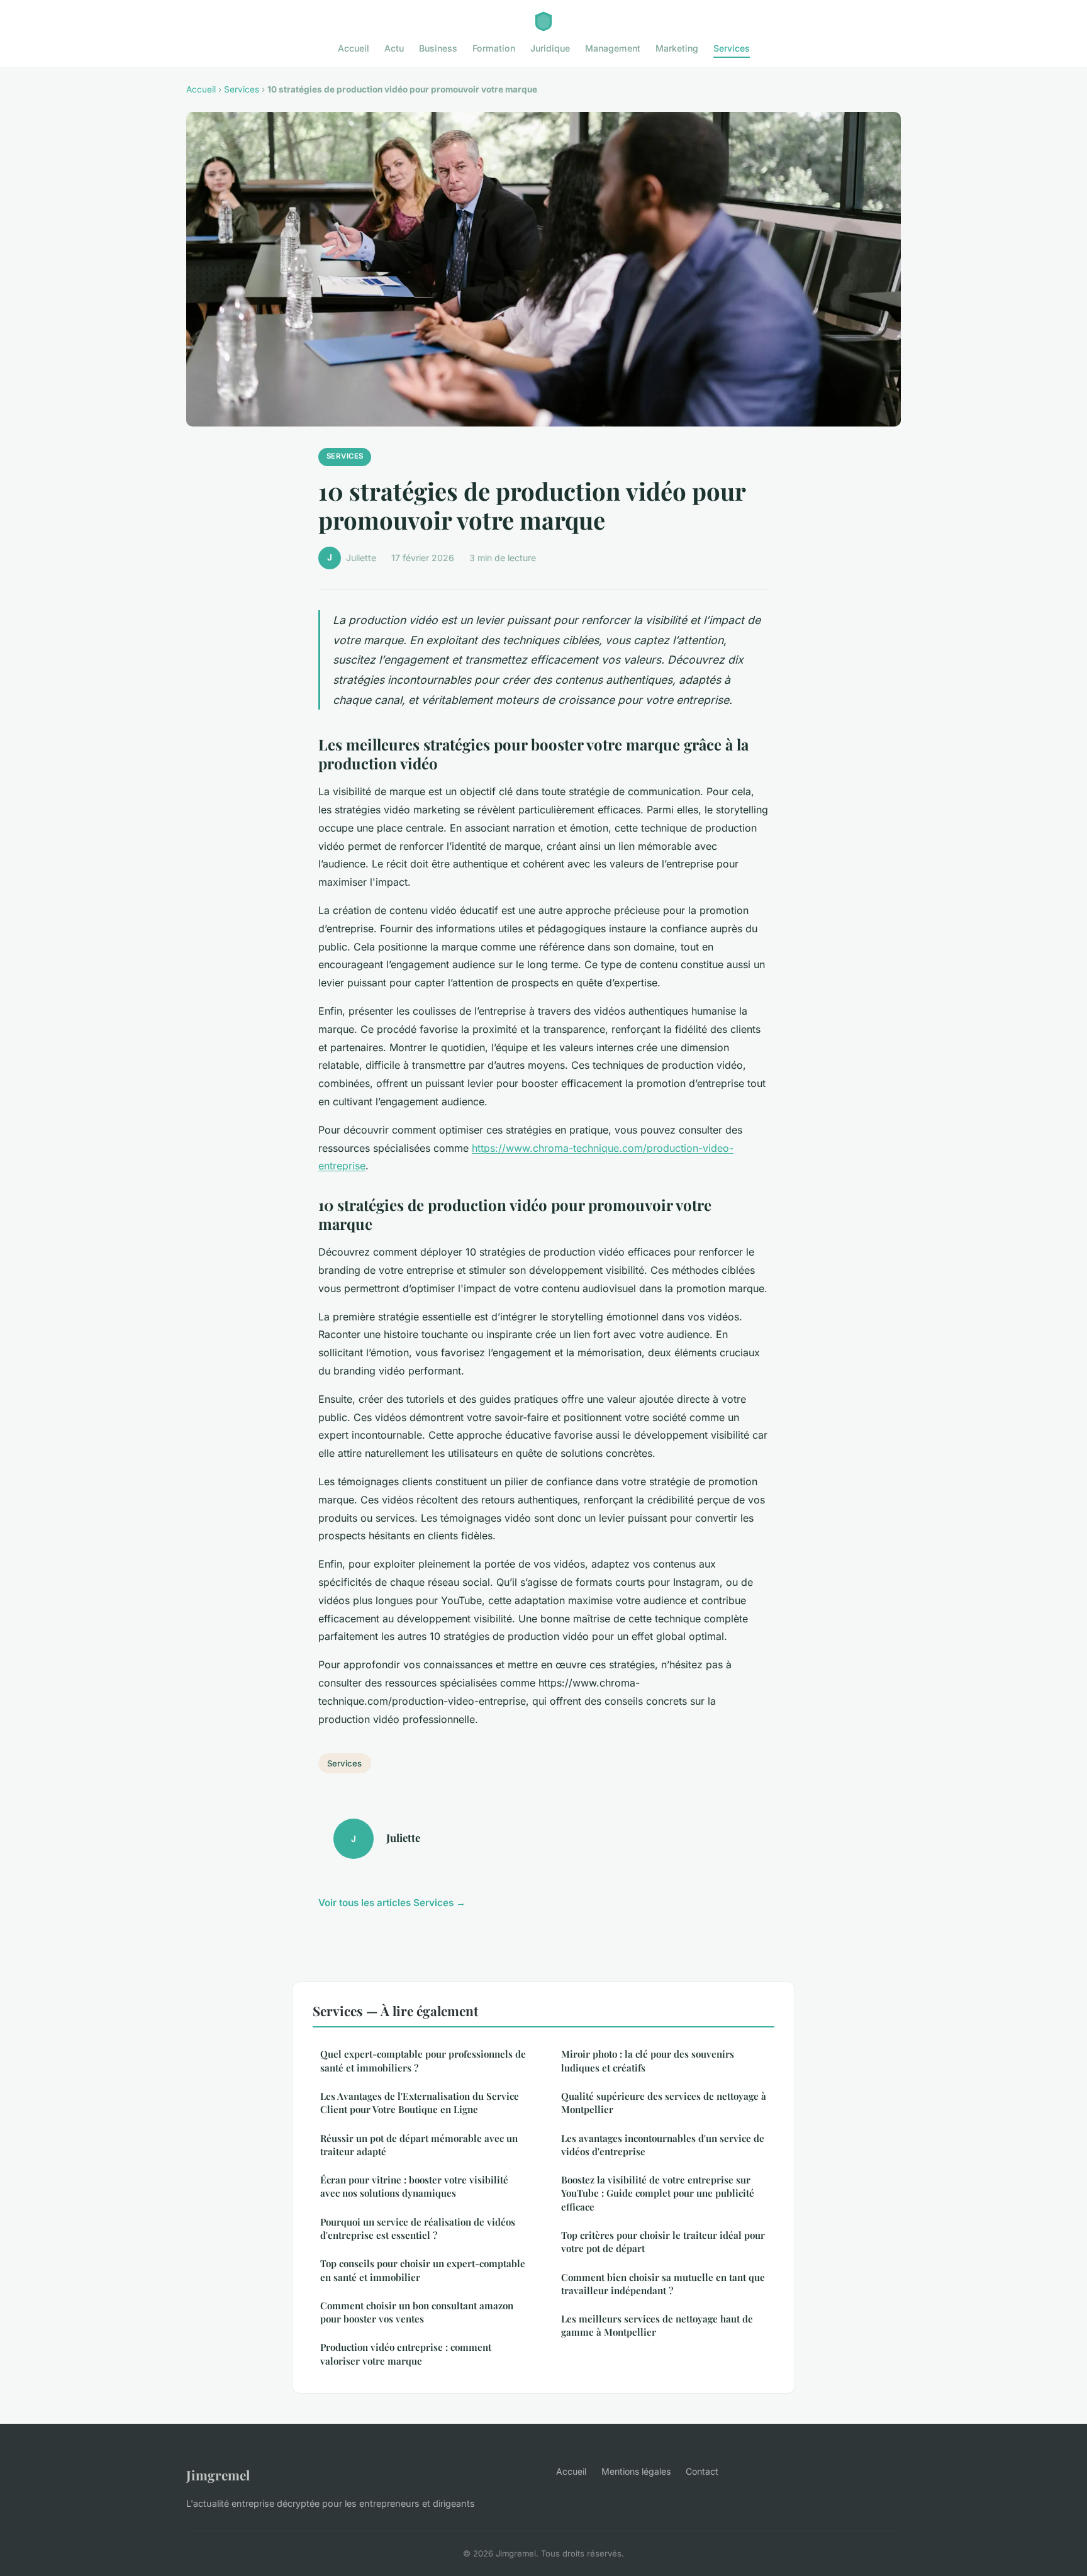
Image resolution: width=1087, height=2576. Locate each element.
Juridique (550, 48)
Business (438, 48)
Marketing (677, 48)
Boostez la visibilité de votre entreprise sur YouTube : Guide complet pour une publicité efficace (658, 2193)
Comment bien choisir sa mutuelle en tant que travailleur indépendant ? (663, 2284)
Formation (494, 48)
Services (732, 48)
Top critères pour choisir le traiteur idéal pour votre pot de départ (663, 2242)
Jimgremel (218, 2475)
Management (613, 48)
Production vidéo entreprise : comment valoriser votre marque (406, 2354)
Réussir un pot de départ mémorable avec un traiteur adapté (419, 2145)
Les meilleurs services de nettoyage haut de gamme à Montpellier (657, 2325)
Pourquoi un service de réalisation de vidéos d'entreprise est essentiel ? (418, 2228)
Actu (394, 48)
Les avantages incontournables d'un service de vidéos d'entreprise (663, 2145)
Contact (702, 2471)
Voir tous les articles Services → (392, 1903)
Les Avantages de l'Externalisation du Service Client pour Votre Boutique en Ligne (420, 2103)
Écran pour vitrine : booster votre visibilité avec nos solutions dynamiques (414, 2186)
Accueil (354, 48)
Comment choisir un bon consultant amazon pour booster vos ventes (417, 2312)
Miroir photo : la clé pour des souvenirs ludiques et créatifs (648, 2060)
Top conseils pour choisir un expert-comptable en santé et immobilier (423, 2270)
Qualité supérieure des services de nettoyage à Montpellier (664, 2103)
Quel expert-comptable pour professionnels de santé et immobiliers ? (423, 2060)
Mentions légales (636, 2471)
